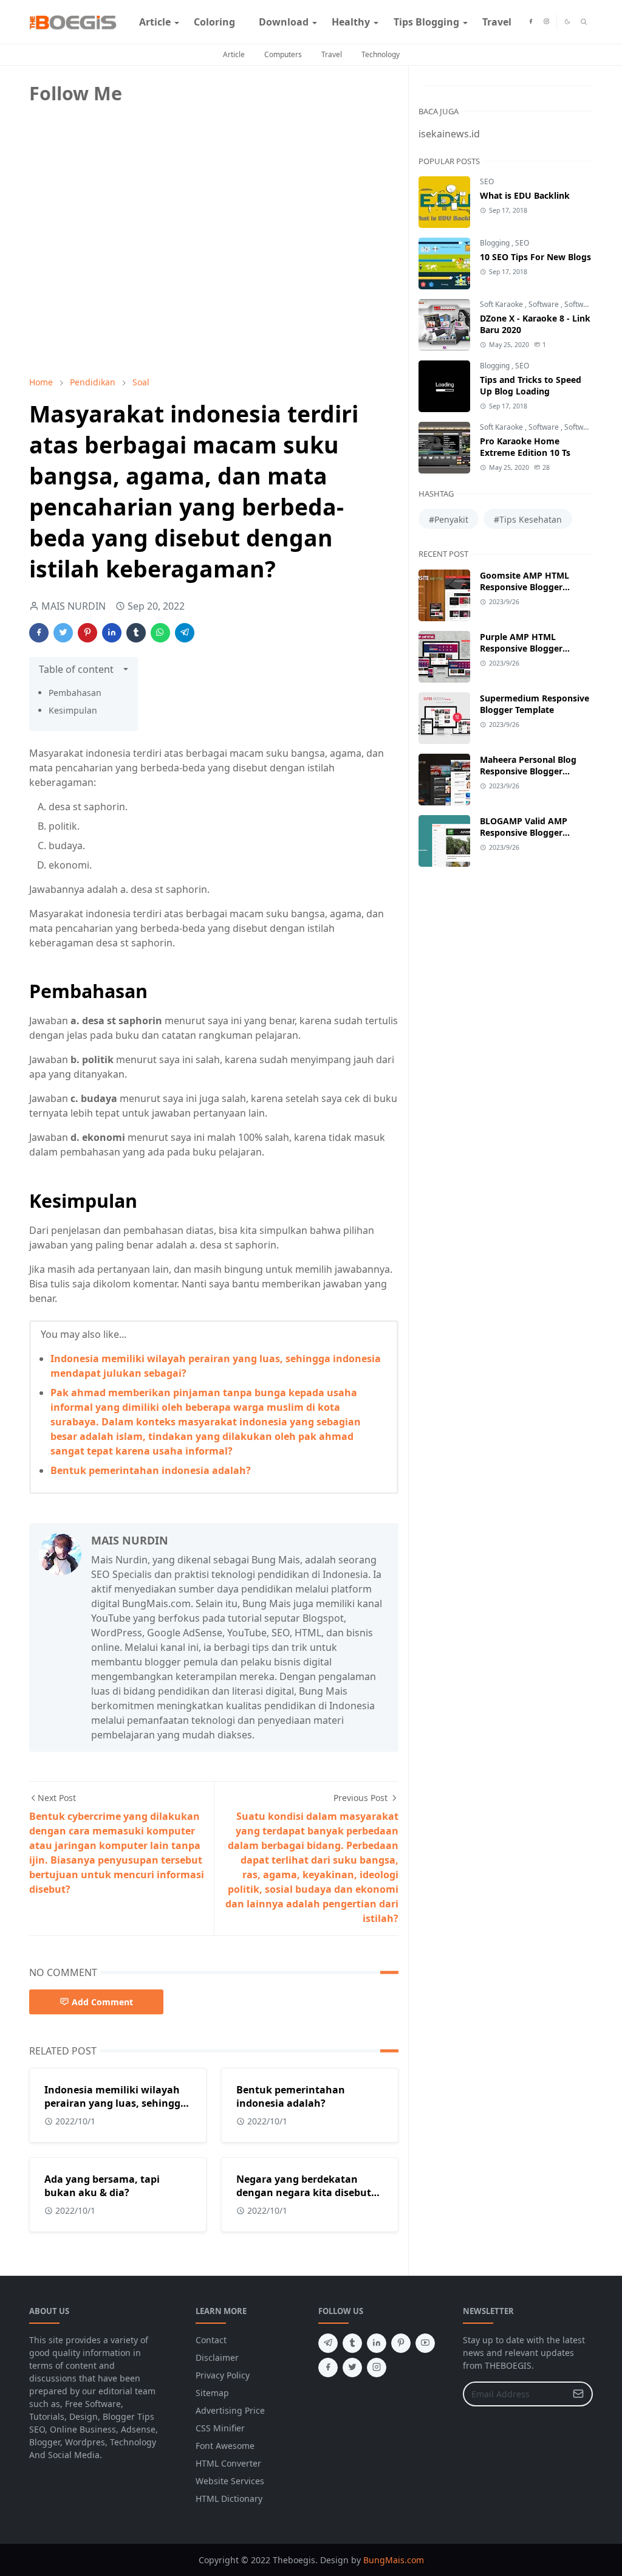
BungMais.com (394, 2560)
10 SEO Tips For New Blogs (535, 257)
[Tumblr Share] (136, 633)
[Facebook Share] (39, 633)
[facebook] (531, 22)
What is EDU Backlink (525, 195)
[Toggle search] (584, 22)
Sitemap (212, 2393)
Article (234, 54)
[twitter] (352, 2368)
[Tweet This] (63, 633)
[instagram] (546, 22)
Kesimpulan (73, 710)
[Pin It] (87, 633)
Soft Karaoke (502, 304)
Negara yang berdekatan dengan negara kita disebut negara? (304, 2192)
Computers (283, 54)
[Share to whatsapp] (160, 633)
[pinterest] (401, 2343)
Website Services (230, 2481)
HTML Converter (228, 2463)
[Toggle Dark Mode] (567, 22)
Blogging (496, 243)
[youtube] (425, 2343)
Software (545, 304)
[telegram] (328, 2343)
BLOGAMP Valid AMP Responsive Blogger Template (524, 832)
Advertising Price (230, 2410)
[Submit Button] (578, 2394)
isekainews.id (449, 134)
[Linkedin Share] (112, 633)
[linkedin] (377, 2343)
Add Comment (102, 2002)
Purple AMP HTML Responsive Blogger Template (521, 648)
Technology (381, 54)
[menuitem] (155, 22)
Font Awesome (225, 2446)
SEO (487, 181)
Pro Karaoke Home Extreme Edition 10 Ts (525, 447)
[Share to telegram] (185, 633)
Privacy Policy (223, 2375)
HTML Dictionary (229, 2499)
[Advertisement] (120, 281)
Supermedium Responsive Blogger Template (535, 704)
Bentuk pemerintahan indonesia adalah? (151, 1470)
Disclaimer (217, 2357)
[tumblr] (352, 2343)
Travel (332, 54)
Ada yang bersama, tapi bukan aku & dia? (102, 2186)
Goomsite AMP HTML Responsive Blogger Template (525, 587)
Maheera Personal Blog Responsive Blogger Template (528, 771)
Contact (211, 2340)
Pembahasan (75, 693)
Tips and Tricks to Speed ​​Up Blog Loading (532, 385)
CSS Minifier (220, 2428)
